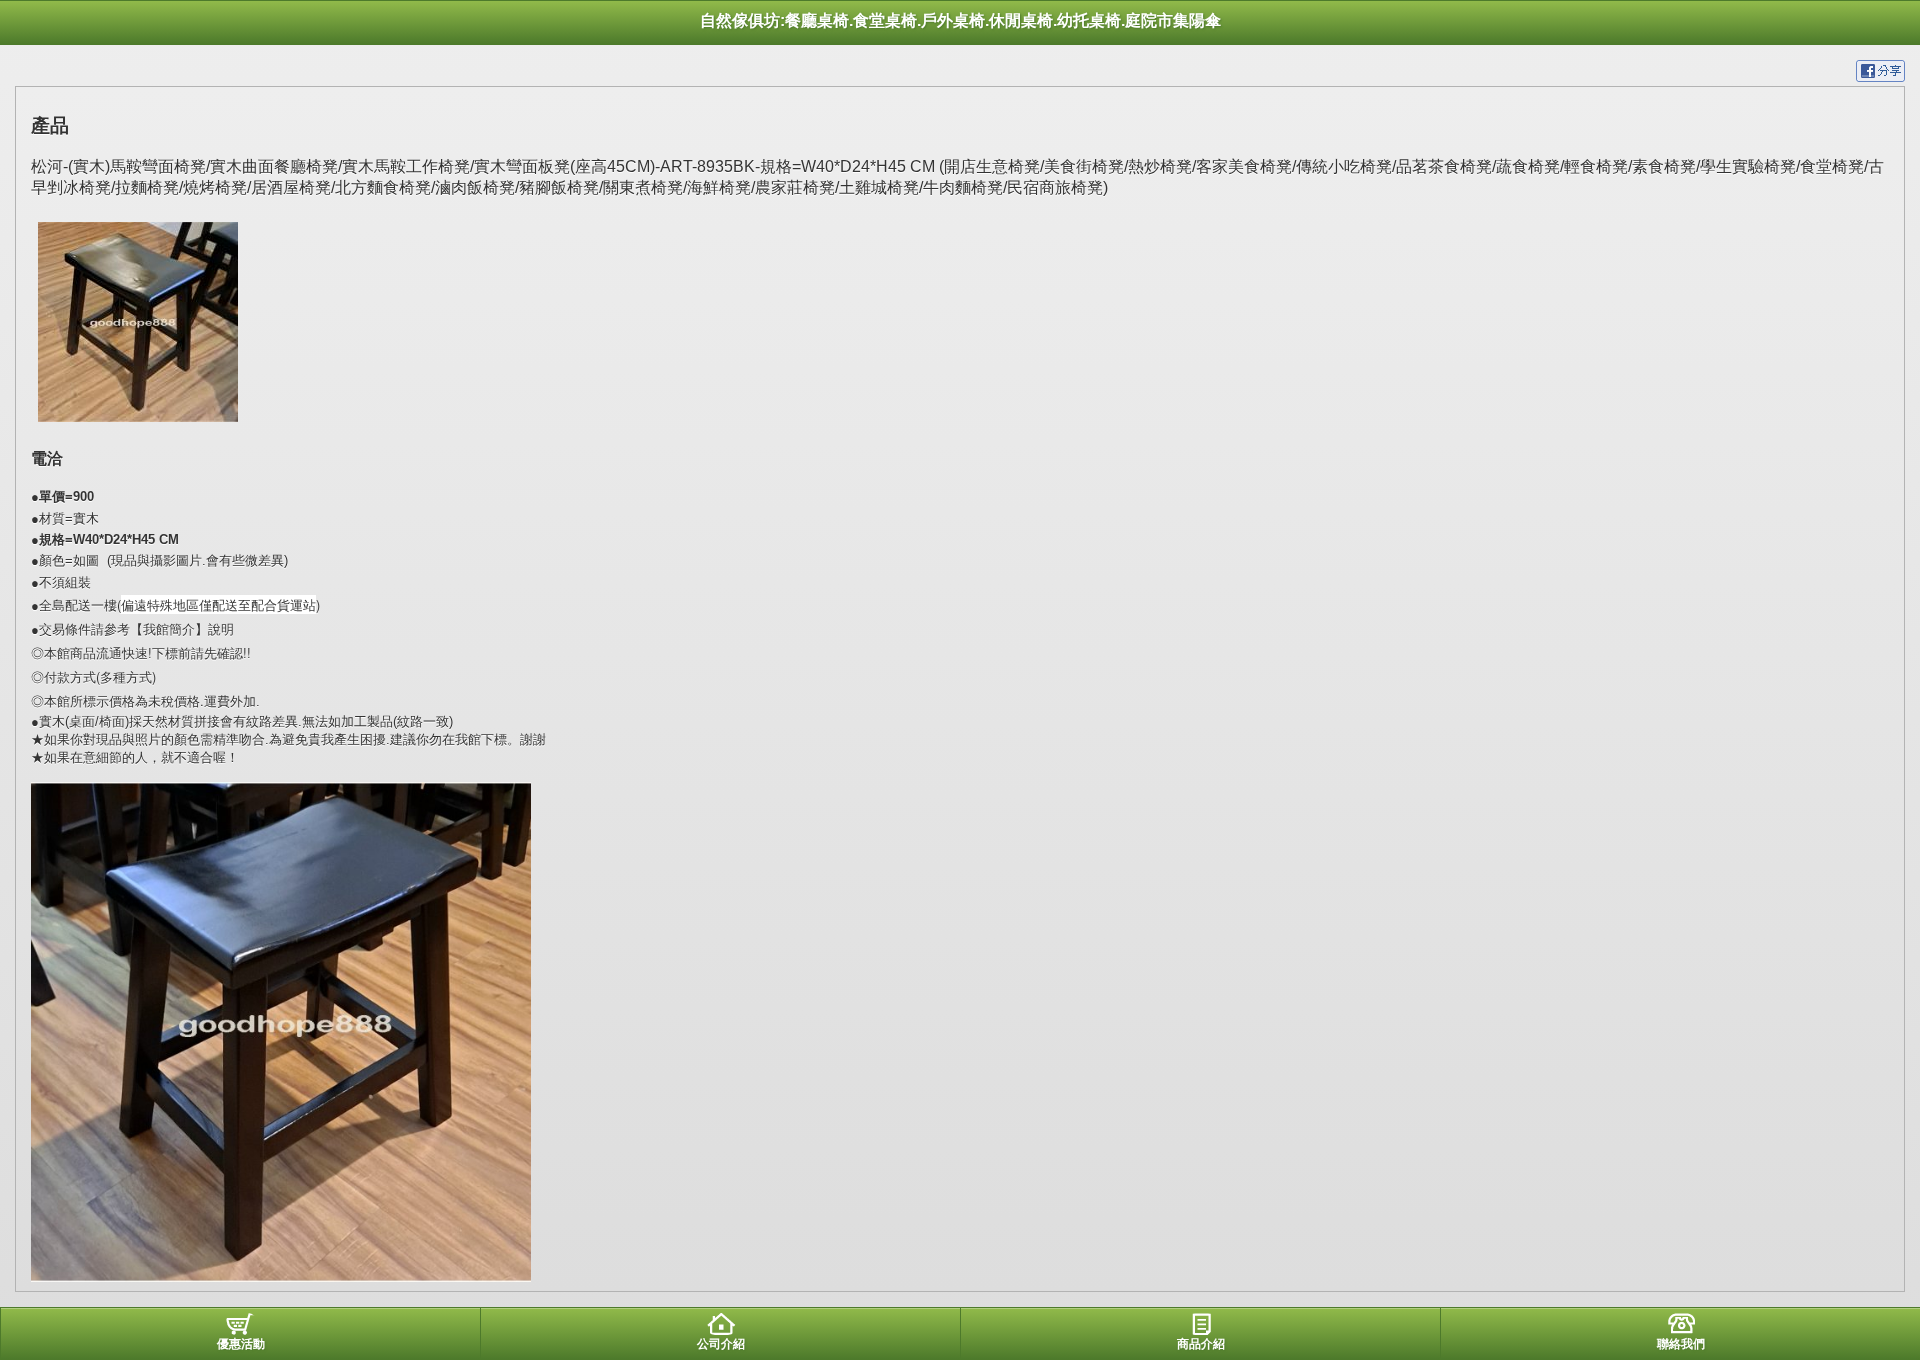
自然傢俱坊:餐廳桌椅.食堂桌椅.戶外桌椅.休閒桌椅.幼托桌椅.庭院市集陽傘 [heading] (960, 20)
